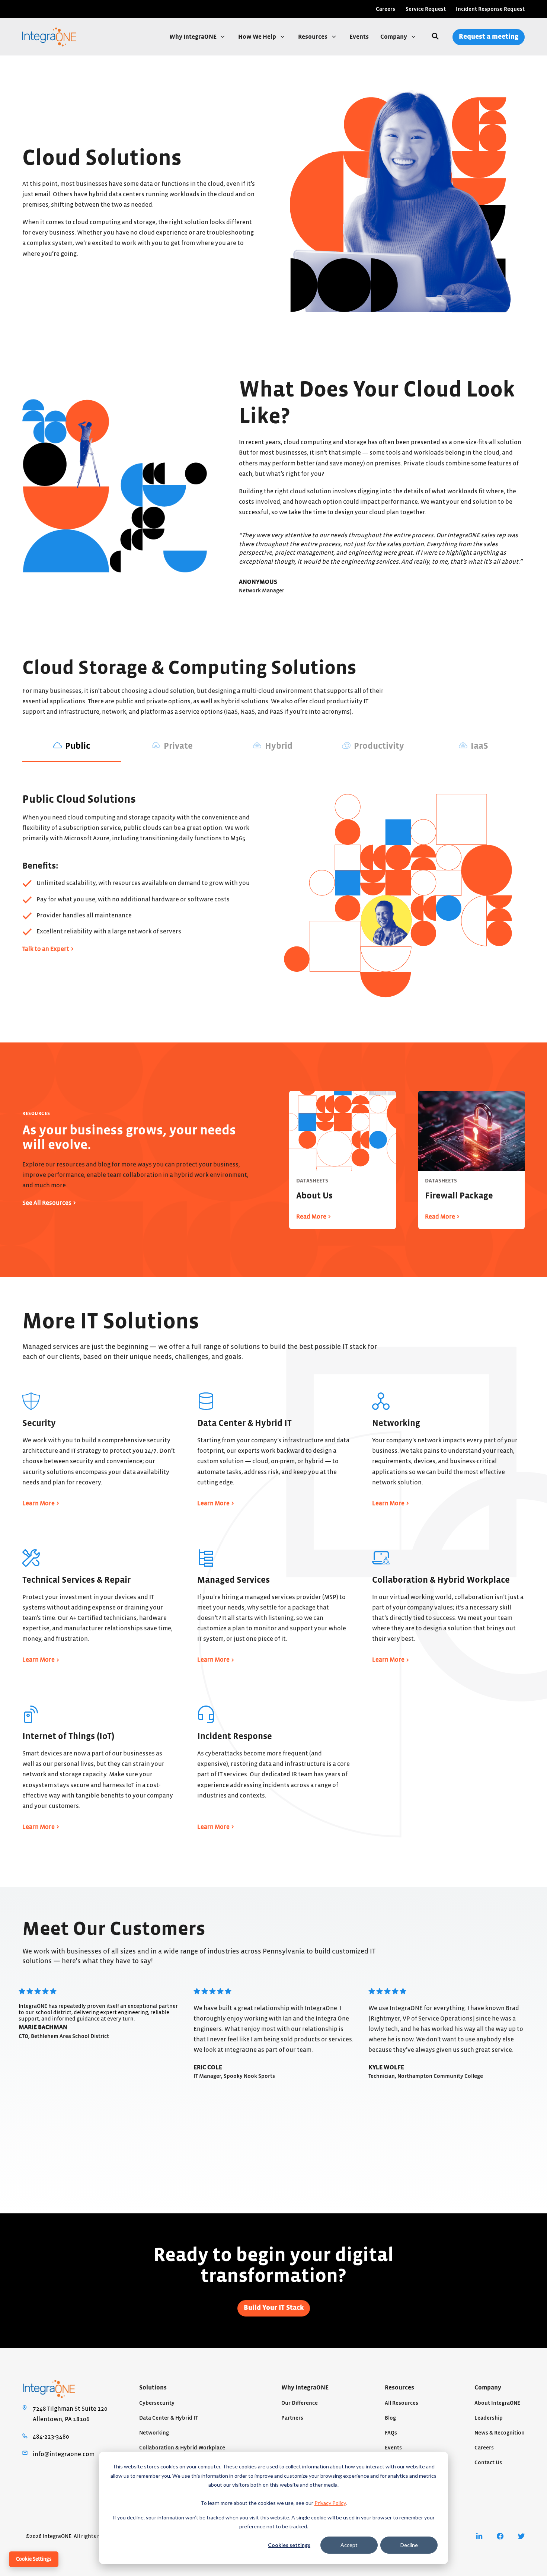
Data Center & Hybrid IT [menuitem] (169, 2418)
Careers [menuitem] (386, 9)
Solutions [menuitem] (153, 2388)
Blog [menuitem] (390, 2418)
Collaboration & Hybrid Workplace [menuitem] (182, 2448)
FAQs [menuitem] (391, 2433)
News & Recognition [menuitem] (500, 2433)
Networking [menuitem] (154, 2433)
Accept (349, 2545)
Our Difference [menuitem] (300, 2403)
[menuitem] (479, 2536)
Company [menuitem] (488, 2388)
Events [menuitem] (393, 2448)
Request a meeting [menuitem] (489, 37)
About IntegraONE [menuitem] (497, 2403)
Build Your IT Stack (274, 2308)
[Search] (435, 37)
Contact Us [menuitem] (488, 2463)
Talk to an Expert (46, 949)
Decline (409, 2545)
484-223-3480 (51, 2437)
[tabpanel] (273, 903)
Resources (313, 37)
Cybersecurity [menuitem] (157, 2403)
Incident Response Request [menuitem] (490, 9)
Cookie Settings (34, 2559)
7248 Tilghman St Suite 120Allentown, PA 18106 (70, 2414)
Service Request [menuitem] (426, 9)
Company (394, 37)
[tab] (72, 747)
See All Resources (47, 1203)
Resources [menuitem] (399, 2388)
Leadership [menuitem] (489, 2418)
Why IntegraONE (193, 37)
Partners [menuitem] (292, 2418)
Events (359, 37)
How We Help (258, 37)
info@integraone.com (64, 2454)
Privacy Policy (330, 2503)
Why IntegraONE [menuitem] (305, 2388)
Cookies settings (289, 2545)
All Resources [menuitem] (402, 2403)
